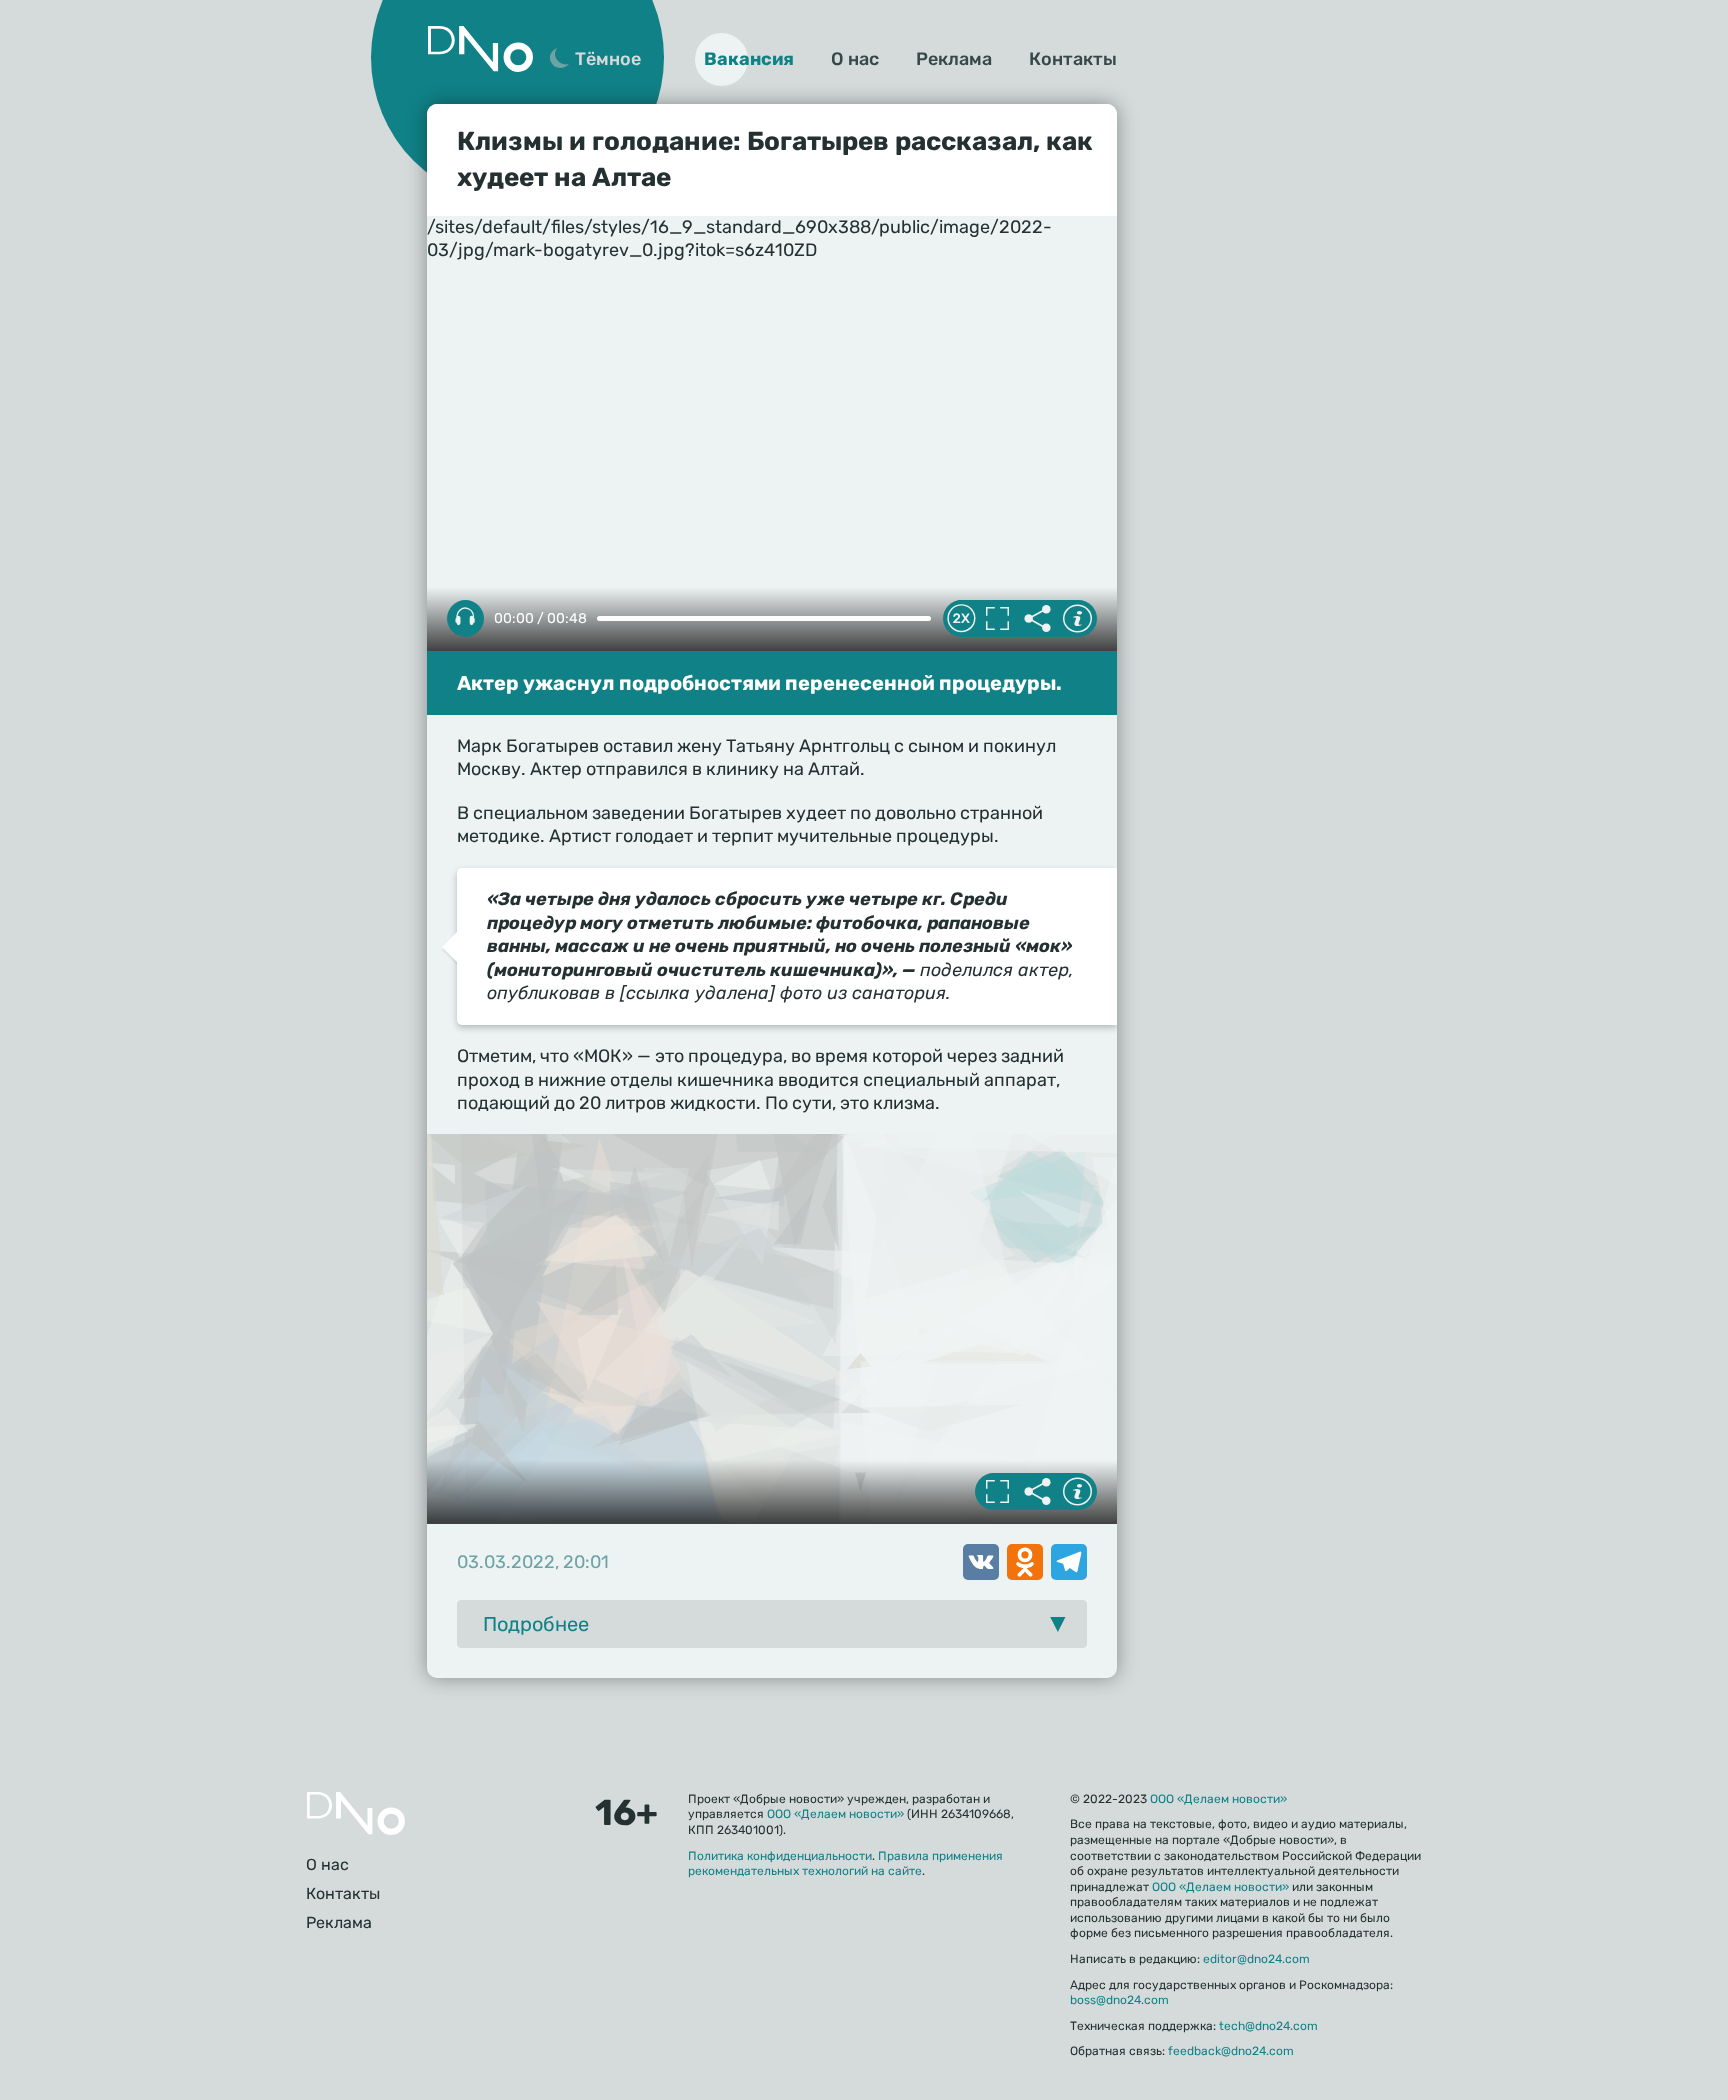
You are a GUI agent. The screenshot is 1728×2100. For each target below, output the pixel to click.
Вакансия (749, 59)
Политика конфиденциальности (780, 1856)
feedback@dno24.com (1231, 2051)
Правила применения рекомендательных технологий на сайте (845, 1864)
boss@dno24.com (1119, 2000)
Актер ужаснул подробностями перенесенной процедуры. (759, 683)
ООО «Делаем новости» (835, 1814)
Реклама (954, 59)
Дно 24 (480, 49)
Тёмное (608, 59)
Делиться (1037, 619)
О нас (855, 59)
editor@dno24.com (1256, 1959)
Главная (356, 1813)
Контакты (1073, 59)
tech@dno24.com (1268, 2026)
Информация (1077, 619)
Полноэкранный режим (997, 619)
